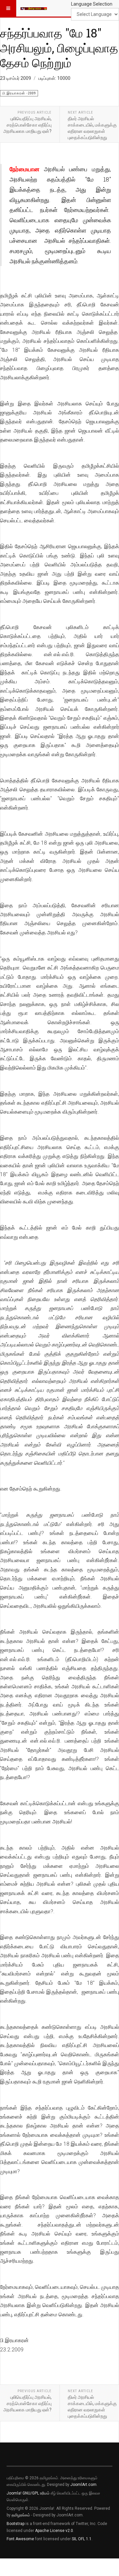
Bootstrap (16, 2524)
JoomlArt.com (83, 2485)
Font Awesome (20, 2539)
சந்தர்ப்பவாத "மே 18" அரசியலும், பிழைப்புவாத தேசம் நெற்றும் (59, 48)
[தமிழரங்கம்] (34, 8)
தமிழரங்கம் (21, 2515)
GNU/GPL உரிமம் (36, 2493)
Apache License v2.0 (54, 2531)
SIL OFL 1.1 (82, 2539)
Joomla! (14, 2493)
